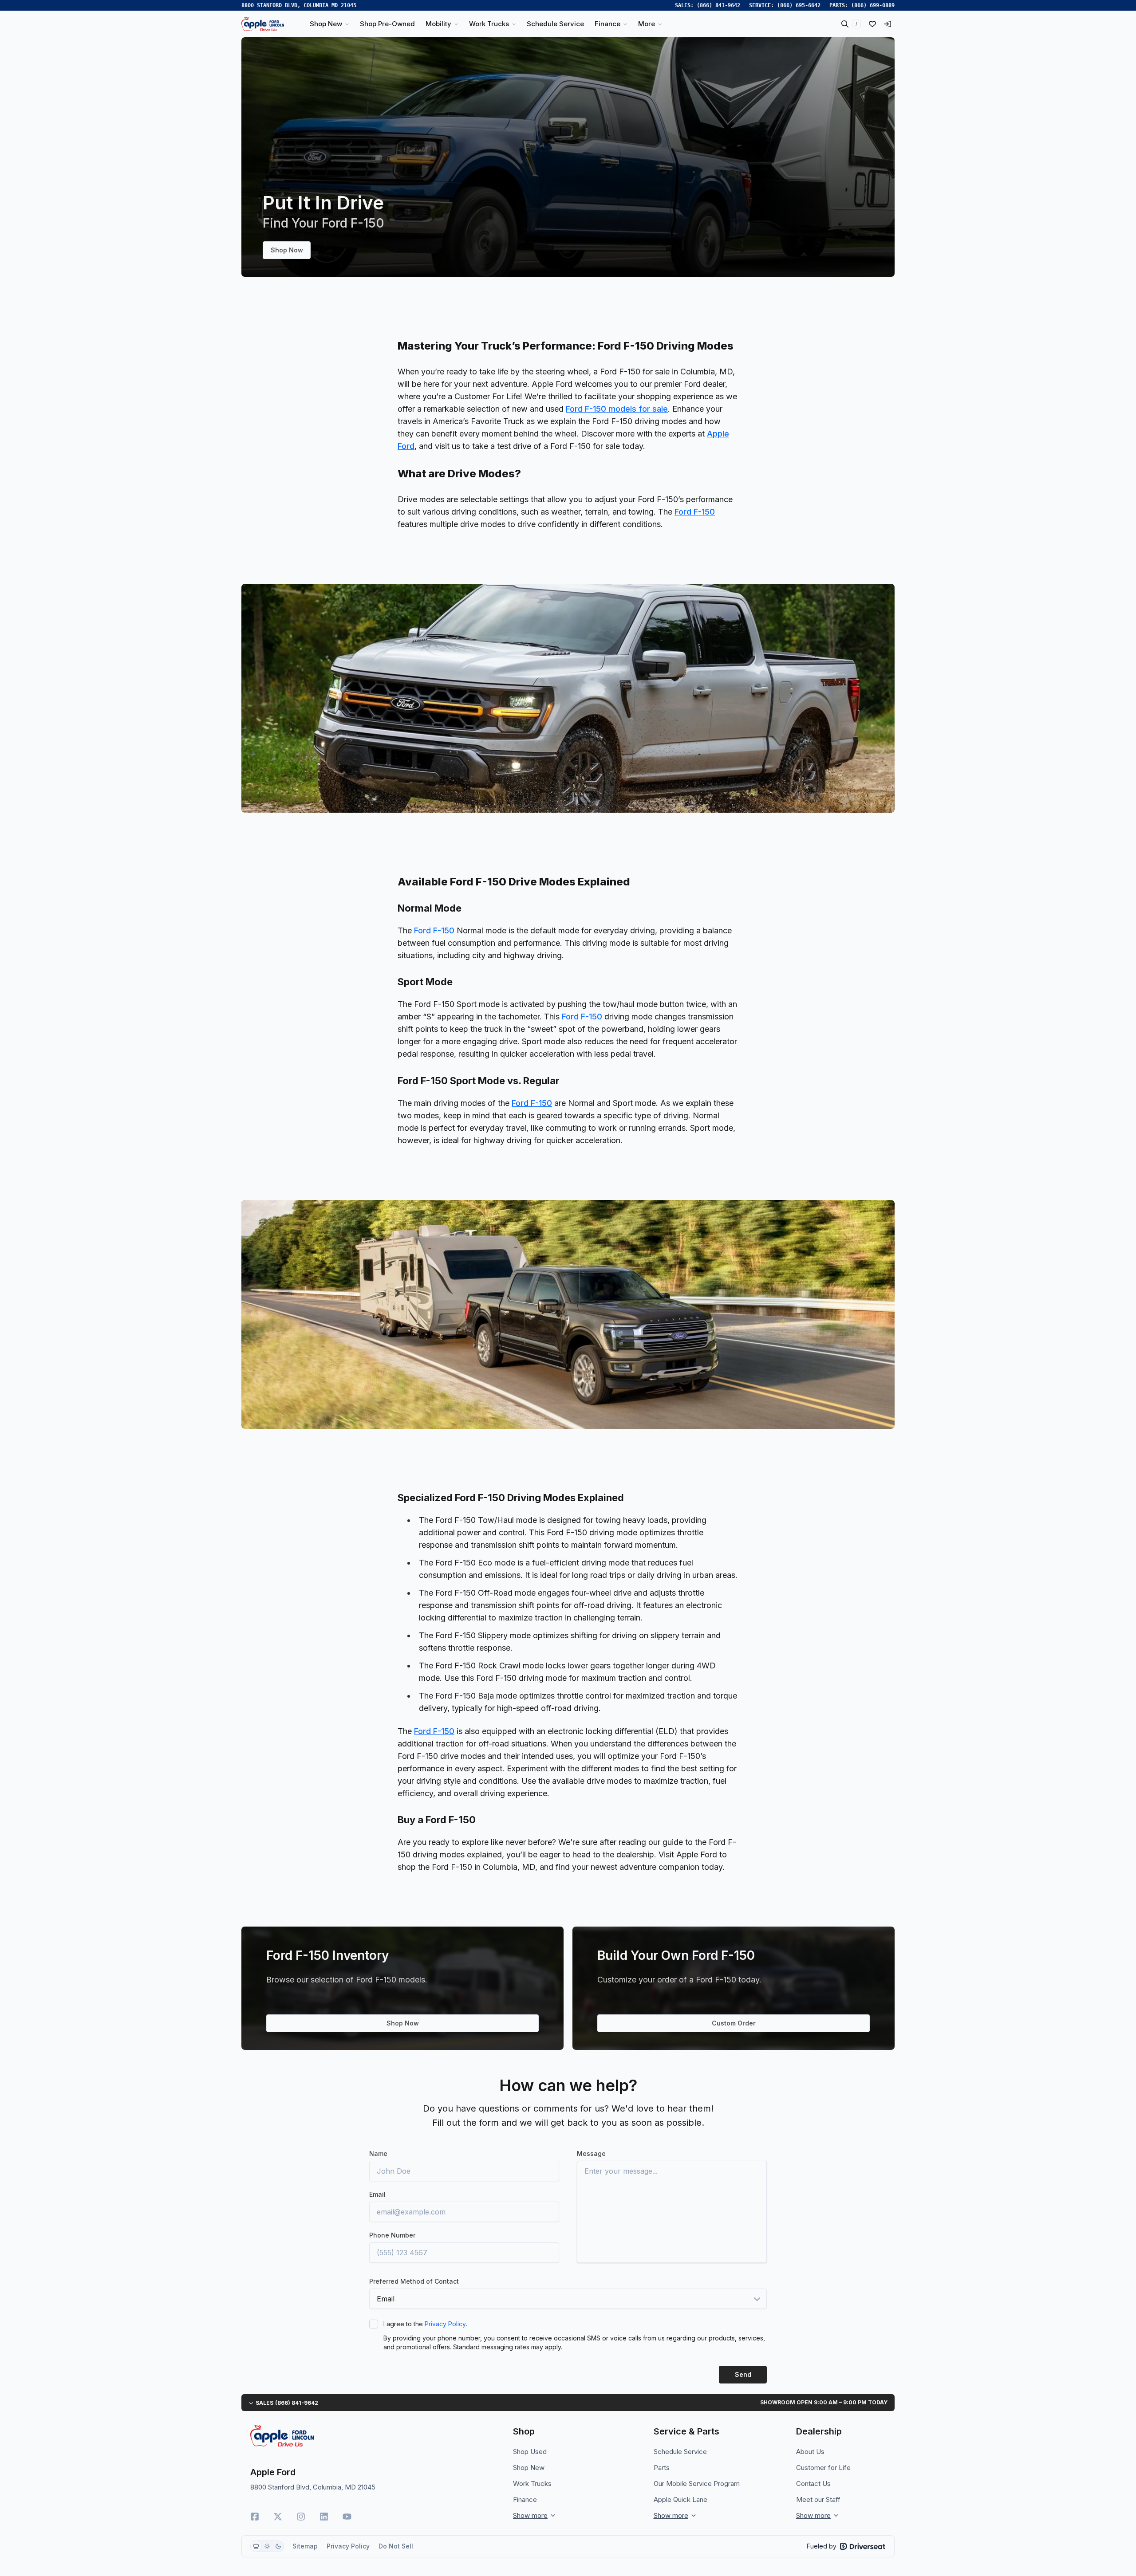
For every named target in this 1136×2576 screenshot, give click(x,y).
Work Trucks (532, 2484)
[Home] (263, 24)
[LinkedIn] (324, 2517)
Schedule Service (680, 2452)
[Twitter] (278, 2517)
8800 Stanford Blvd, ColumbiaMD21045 (299, 5)
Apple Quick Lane (680, 2499)
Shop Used (530, 2452)
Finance (525, 2499)
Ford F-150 (695, 512)
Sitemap (305, 2546)
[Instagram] (301, 2517)
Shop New (529, 2468)
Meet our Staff (818, 2499)
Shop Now (287, 250)
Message (591, 2153)
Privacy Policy (445, 2324)
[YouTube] (347, 2517)
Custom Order (734, 2023)
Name (378, 2153)
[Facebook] (255, 2517)
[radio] (256, 2546)
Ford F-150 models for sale (617, 409)
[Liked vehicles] (872, 24)
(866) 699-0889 (873, 5)
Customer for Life (823, 2468)
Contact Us (813, 2484)
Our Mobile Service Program (697, 2484)
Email (377, 2194)
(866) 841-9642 (718, 5)
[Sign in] (887, 24)
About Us (810, 2452)
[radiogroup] (267, 2546)
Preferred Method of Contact (414, 2281)
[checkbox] (374, 2324)
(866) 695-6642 (799, 5)
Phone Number (392, 2235)
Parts (662, 2468)
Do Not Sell (396, 2546)
